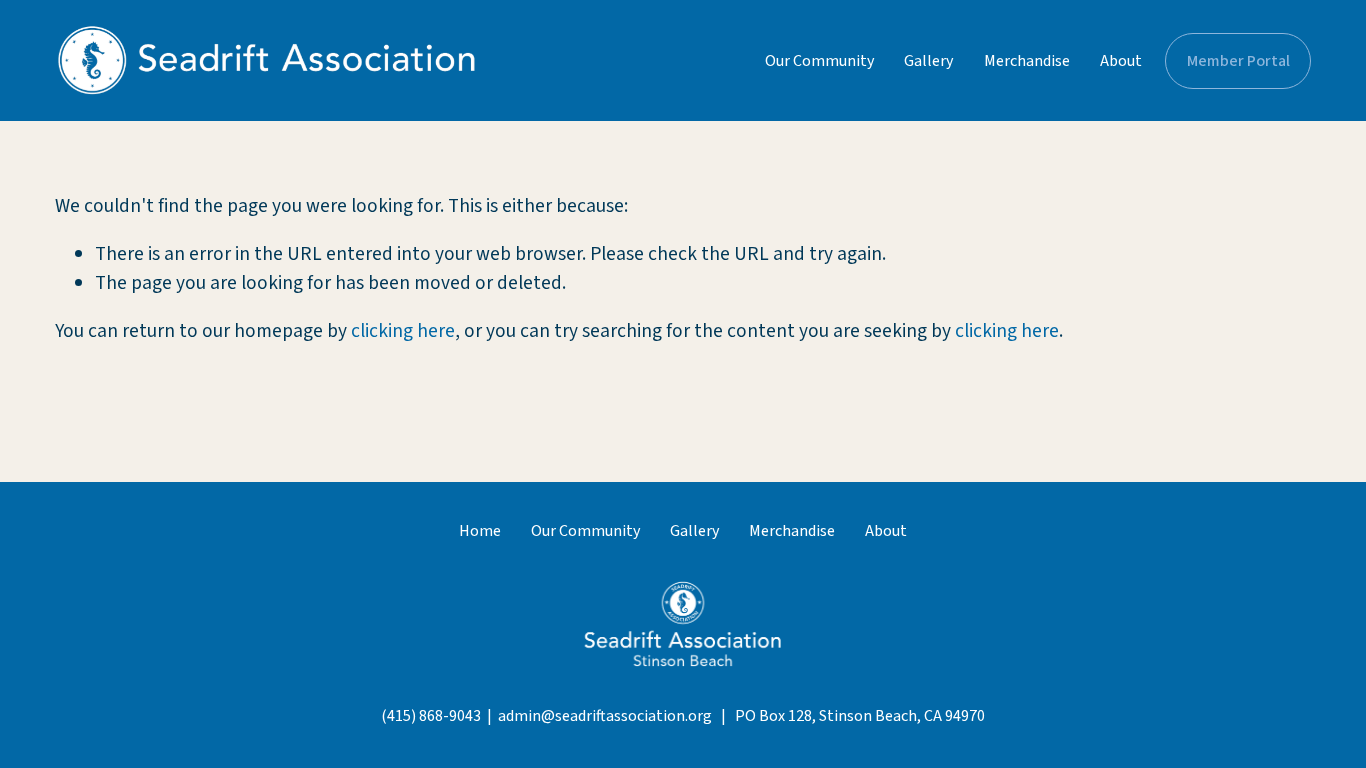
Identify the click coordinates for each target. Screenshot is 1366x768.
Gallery (928, 61)
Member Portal (1238, 61)
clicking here (403, 331)
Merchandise (1027, 61)
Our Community (819, 61)
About (1121, 61)
